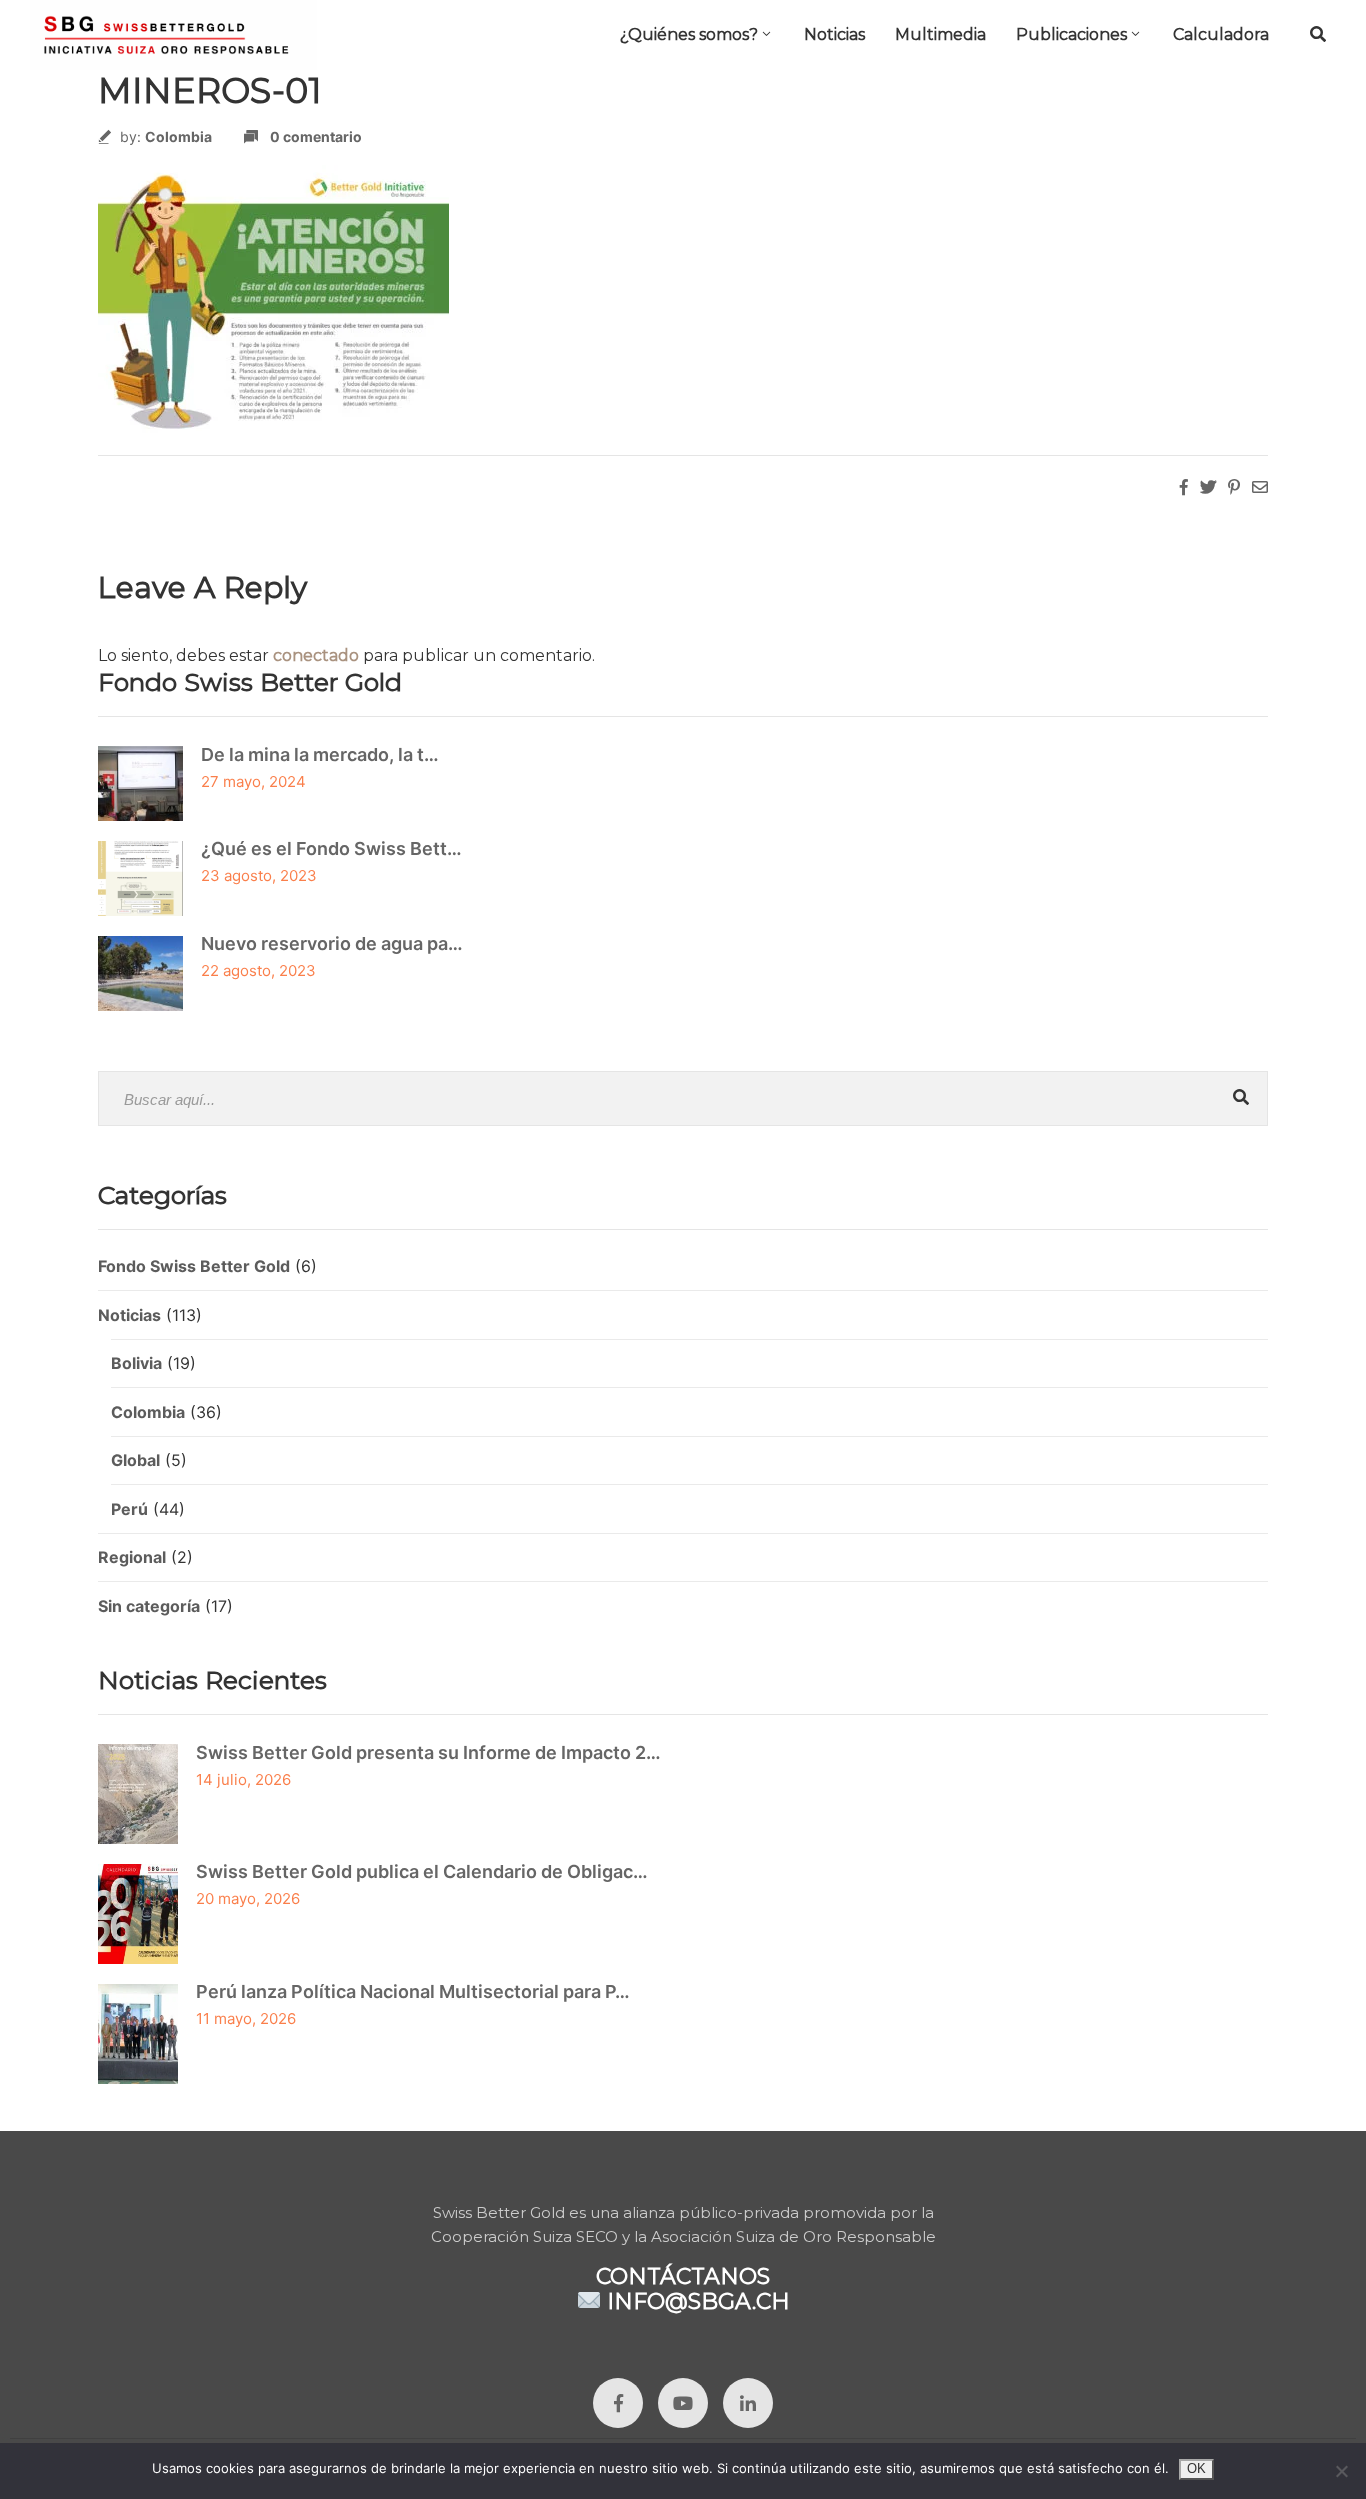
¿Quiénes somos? (689, 34)
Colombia (178, 136)
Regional (132, 1557)
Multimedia (940, 34)
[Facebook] (618, 2403)
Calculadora (1221, 34)
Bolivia (136, 1363)
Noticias (834, 34)
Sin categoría (149, 1606)
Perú (129, 1509)
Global (135, 1460)
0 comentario (316, 136)
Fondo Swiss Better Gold (194, 1266)
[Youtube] (683, 2403)
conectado (316, 655)
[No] (1341, 2471)
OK (1196, 2468)
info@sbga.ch (698, 2301)
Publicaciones (1071, 34)
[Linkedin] (748, 2403)
